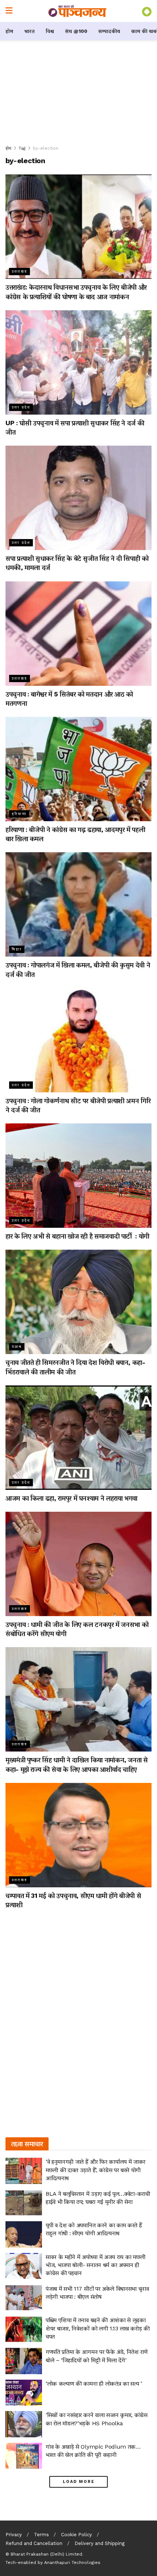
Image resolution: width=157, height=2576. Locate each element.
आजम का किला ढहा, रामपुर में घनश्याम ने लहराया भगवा (71, 1498)
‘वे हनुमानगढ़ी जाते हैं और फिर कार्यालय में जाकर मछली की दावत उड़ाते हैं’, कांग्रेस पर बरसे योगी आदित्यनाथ (95, 2170)
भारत (29, 31)
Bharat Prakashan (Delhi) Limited (46, 2554)
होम (9, 31)
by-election (46, 148)
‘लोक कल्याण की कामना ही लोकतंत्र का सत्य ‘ (94, 2383)
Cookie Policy (76, 2535)
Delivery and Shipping (99, 2543)
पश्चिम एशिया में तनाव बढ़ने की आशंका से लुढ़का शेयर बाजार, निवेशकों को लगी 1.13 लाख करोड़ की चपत (98, 2328)
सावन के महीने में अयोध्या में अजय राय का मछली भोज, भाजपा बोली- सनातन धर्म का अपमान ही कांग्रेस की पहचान (95, 2265)
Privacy (14, 2535)
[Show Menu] (9, 11)
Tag (22, 148)
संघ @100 (76, 31)
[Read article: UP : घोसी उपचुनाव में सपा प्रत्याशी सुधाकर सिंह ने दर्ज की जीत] (78, 362)
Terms (41, 2535)
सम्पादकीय (109, 31)
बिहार (17, 949)
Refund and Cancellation (34, 2543)
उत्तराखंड (20, 271)
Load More (79, 2482)
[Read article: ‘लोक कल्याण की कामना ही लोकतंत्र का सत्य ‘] (24, 2393)
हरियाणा (19, 814)
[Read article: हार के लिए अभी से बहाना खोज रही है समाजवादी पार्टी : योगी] (78, 1176)
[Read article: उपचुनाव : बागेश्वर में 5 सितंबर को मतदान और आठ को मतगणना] (78, 634)
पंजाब (17, 1347)
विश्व (50, 31)
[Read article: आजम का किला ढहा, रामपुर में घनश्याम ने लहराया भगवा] (78, 1438)
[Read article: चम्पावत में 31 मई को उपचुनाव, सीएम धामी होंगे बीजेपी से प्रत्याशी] (78, 1835)
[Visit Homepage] (77, 11)
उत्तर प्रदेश (21, 407)
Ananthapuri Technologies (72, 2562)
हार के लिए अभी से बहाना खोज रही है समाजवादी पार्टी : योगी (78, 1236)
